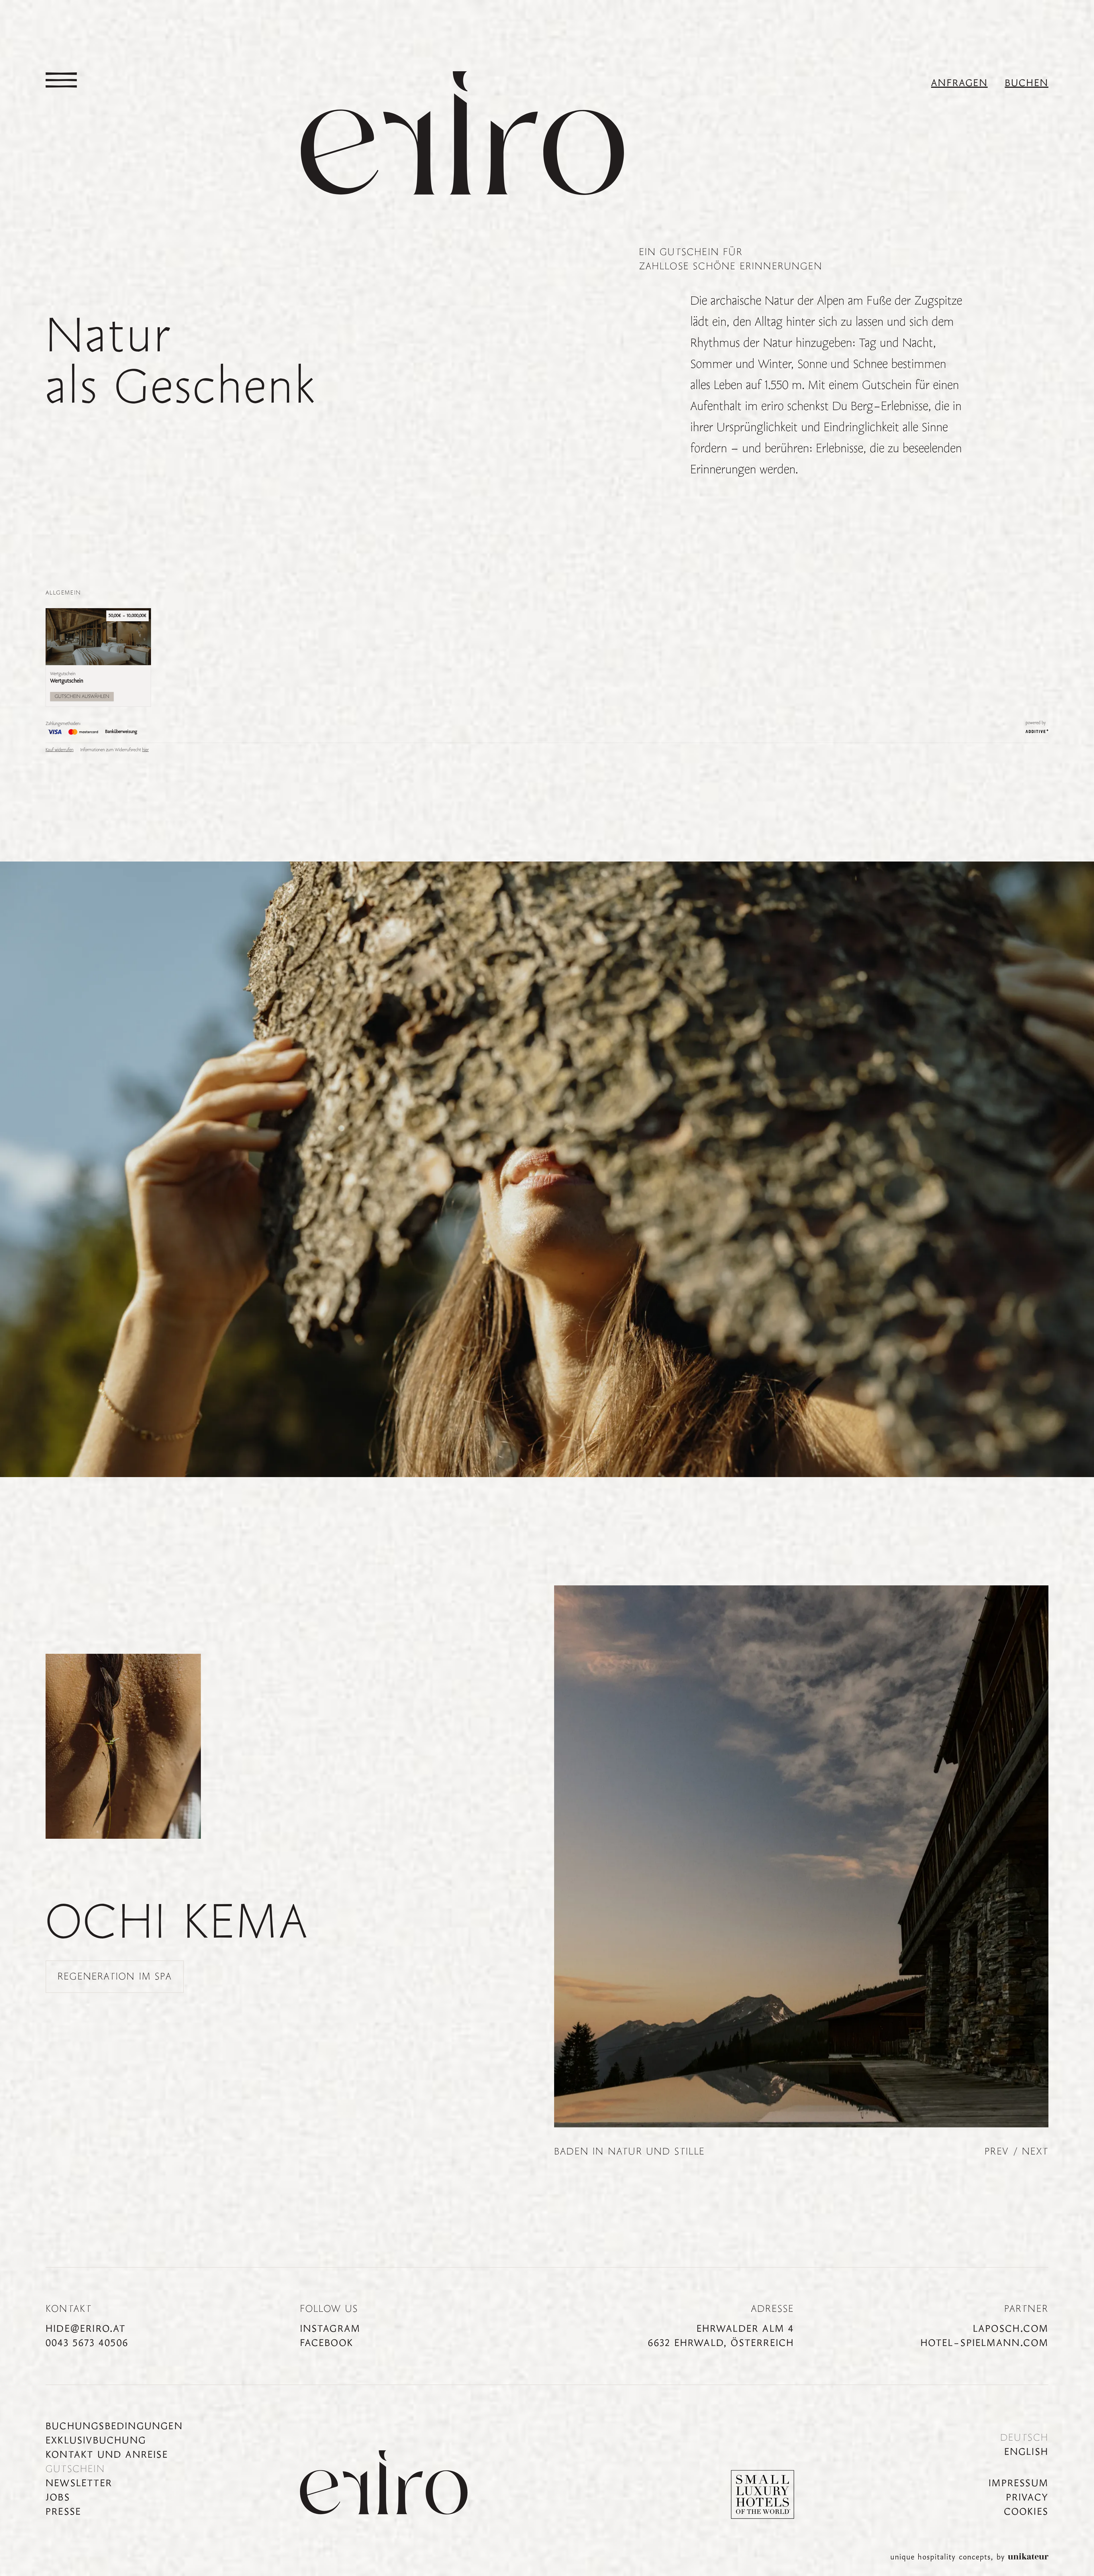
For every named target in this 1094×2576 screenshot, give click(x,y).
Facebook (327, 2343)
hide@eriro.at (86, 2329)
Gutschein (75, 2469)
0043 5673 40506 (87, 2343)
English (1026, 2452)
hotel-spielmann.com (984, 2343)
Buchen (1027, 83)
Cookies (1026, 2512)
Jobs (58, 2498)
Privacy (1027, 2498)
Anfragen (959, 83)
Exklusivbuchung (96, 2441)
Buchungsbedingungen (114, 2426)
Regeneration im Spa (115, 1977)
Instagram (330, 2329)
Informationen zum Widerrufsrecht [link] (115, 750)
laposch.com (1011, 2329)
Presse (63, 2512)
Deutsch (1024, 2438)
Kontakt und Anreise (107, 2455)
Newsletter (79, 2483)
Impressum (1019, 2483)
